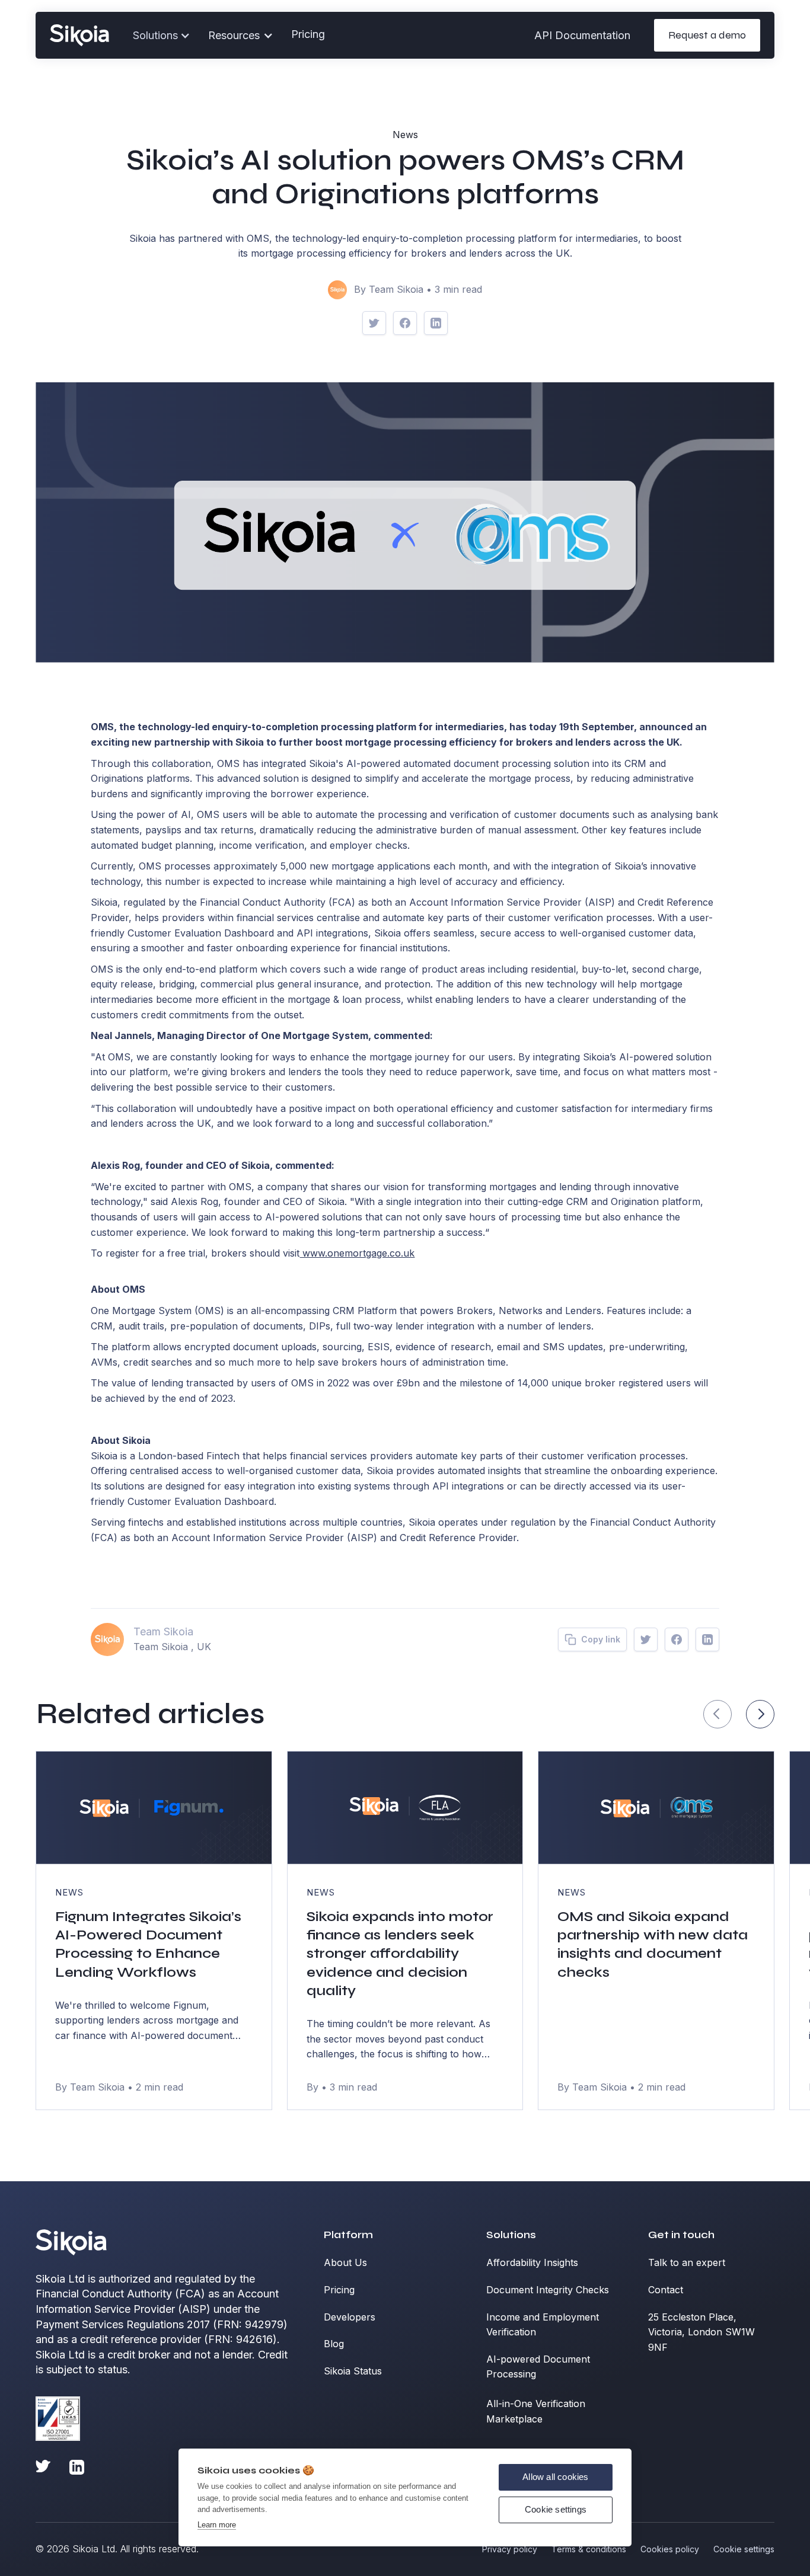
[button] (241, 36)
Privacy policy (510, 2549)
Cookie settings (556, 2509)
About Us (345, 2262)
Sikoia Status (353, 2371)
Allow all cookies (555, 2477)
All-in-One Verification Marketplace (536, 2411)
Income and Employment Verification (543, 2325)
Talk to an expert (687, 2262)
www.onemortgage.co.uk (357, 1253)
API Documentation (582, 35)
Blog (334, 2344)
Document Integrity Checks (548, 2290)
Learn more (217, 2525)
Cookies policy (670, 2549)
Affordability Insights (532, 2262)
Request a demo (707, 35)
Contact (666, 2290)
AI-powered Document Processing (538, 2367)
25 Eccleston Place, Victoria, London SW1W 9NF (701, 2332)
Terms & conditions (589, 2549)
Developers (350, 2317)
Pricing (308, 34)
